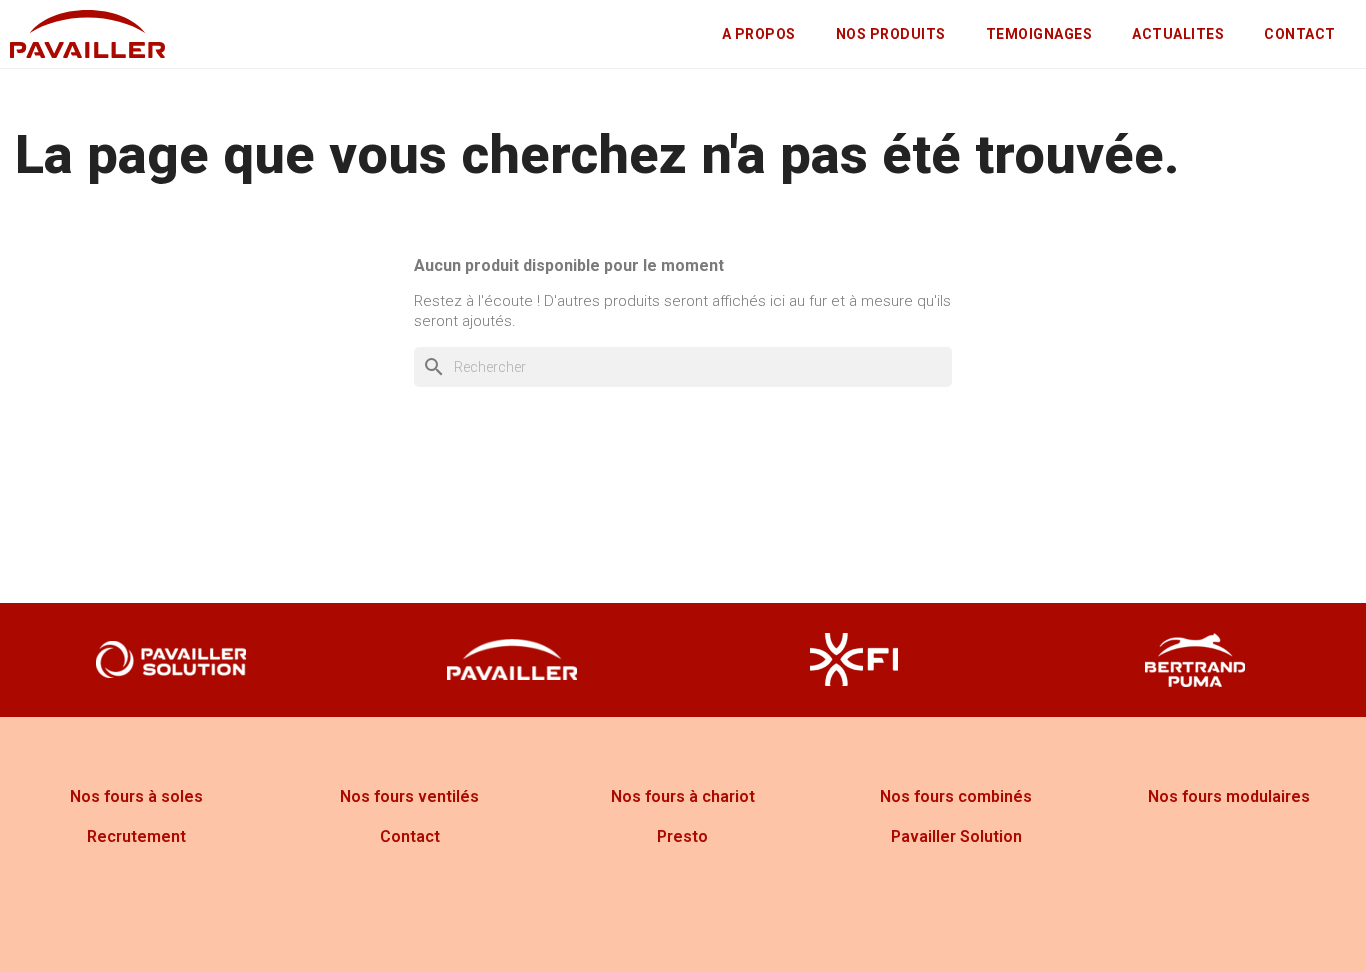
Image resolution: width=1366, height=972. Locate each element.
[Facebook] (601, 932)
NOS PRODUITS (891, 34)
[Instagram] (656, 932)
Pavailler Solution (956, 836)
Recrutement (136, 836)
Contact (410, 836)
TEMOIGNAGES (1039, 34)
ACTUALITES (1178, 34)
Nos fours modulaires (1229, 796)
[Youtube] (711, 932)
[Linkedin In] (766, 932)
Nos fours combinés (956, 796)
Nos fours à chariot (683, 796)
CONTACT (1300, 34)
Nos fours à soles (136, 796)
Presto (682, 836)
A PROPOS (759, 34)
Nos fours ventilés (409, 796)
